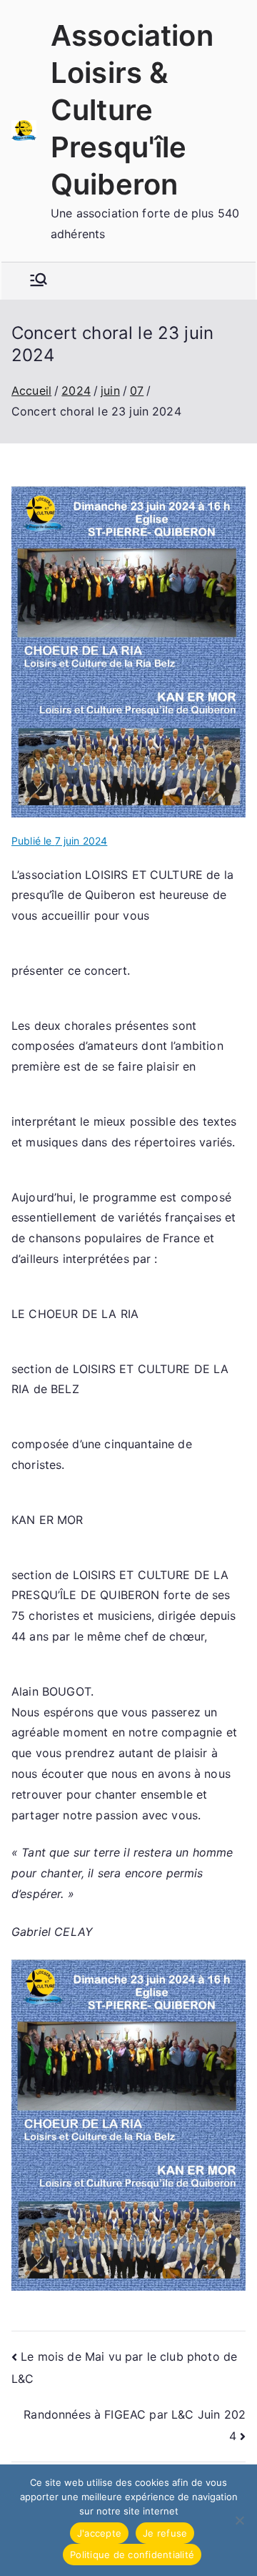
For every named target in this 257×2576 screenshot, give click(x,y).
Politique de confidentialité (132, 2555)
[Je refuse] (239, 2520)
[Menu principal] (39, 281)
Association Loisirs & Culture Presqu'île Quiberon (132, 110)
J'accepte (99, 2533)
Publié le (59, 841)
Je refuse (165, 2533)
